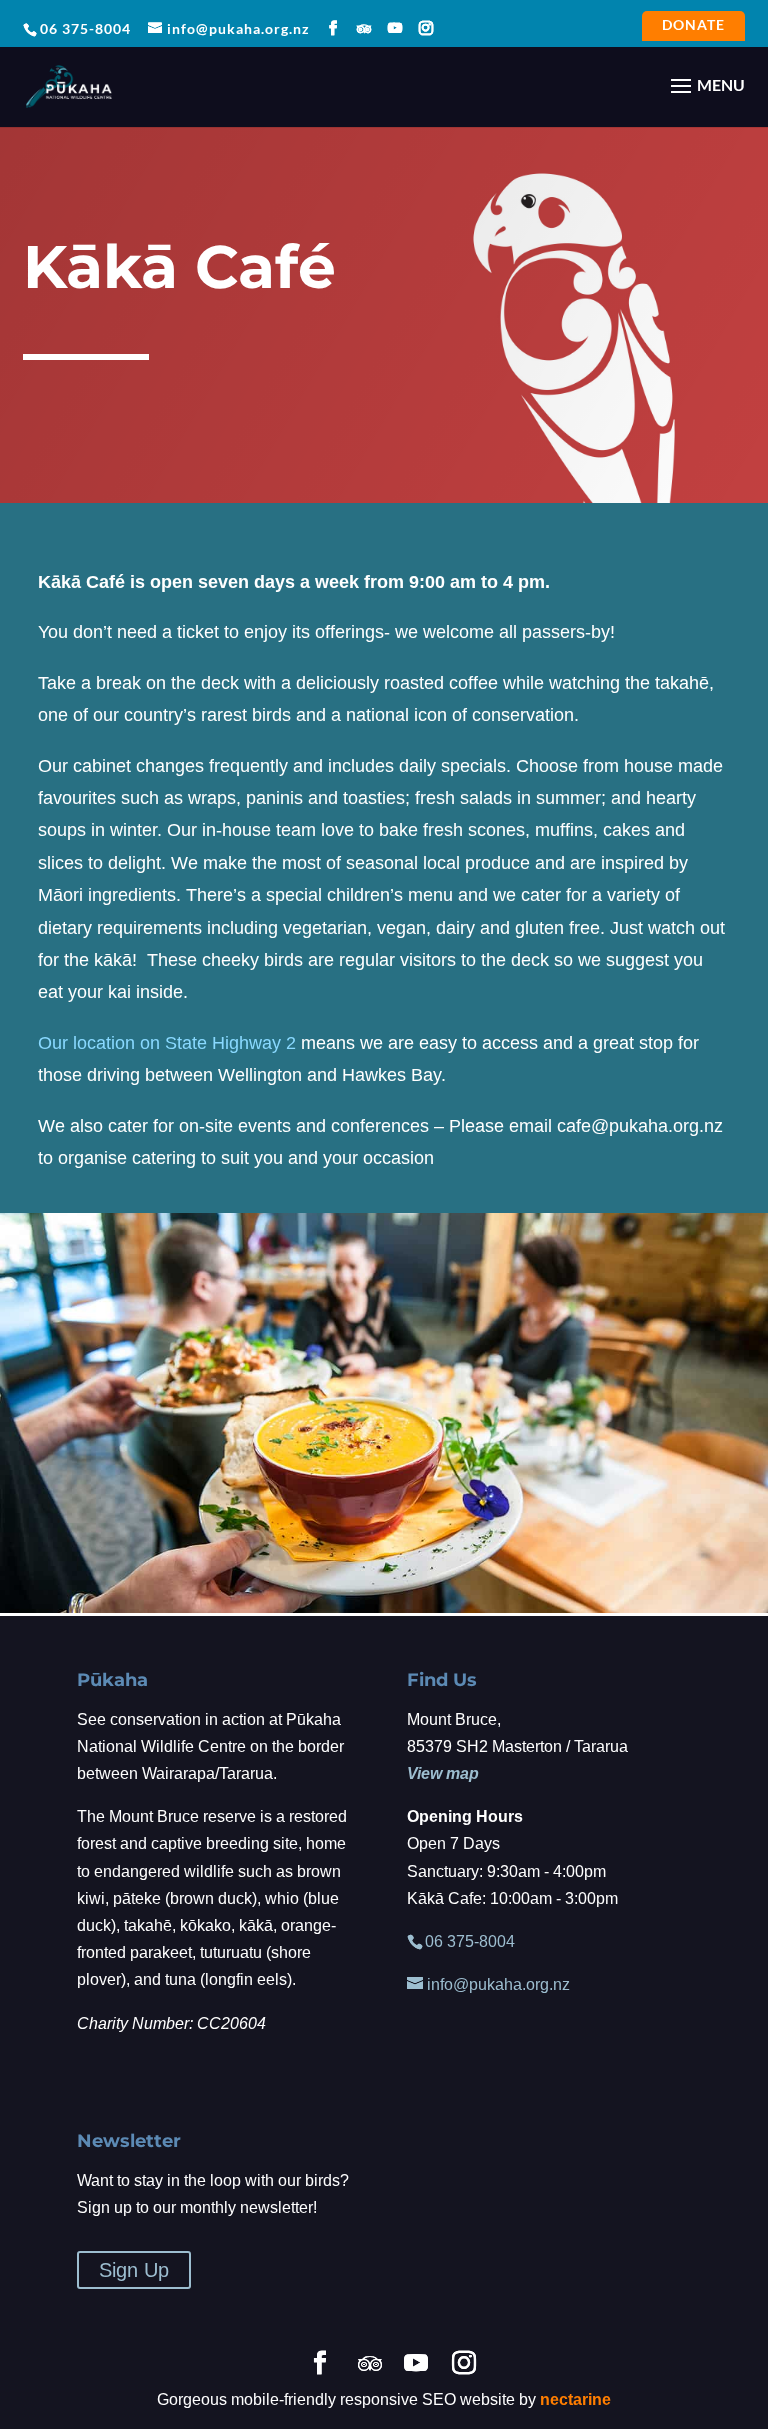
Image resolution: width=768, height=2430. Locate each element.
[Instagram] (426, 28)
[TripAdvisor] (364, 29)
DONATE (693, 27)
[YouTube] (395, 28)
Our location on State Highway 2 (167, 1043)
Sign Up (134, 2270)
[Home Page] (69, 84)
